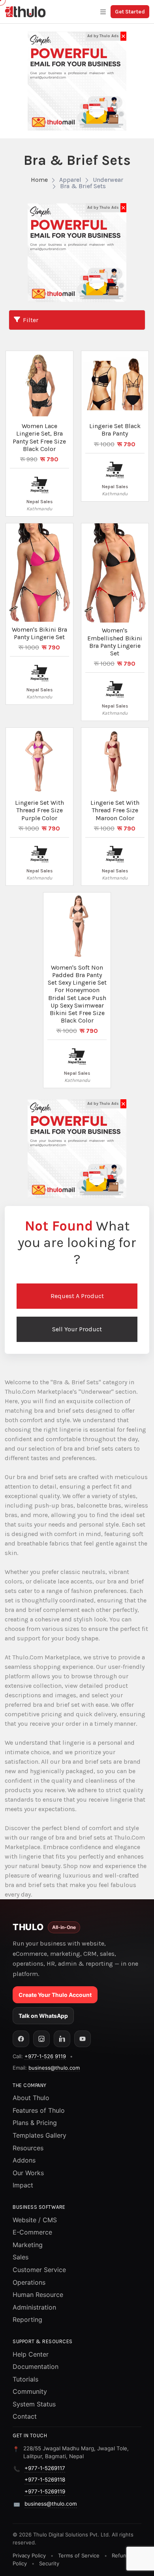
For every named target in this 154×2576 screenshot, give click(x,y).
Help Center (31, 2354)
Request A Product (77, 1296)
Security (49, 2563)
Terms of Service (79, 2555)
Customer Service (39, 2270)
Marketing (28, 2245)
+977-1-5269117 (45, 2468)
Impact (23, 2185)
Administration (34, 2307)
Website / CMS (35, 2220)
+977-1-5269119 (45, 2491)
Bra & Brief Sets (83, 186)
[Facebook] (21, 2039)
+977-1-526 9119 (45, 2056)
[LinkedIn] (62, 2039)
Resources (28, 2148)
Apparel (70, 180)
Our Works (28, 2173)
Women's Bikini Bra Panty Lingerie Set (39, 633)
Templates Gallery (39, 2135)
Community (30, 2391)
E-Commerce (32, 2232)
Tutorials (25, 2379)
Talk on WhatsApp (43, 2016)
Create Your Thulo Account (55, 1995)
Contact (25, 2416)
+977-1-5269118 (45, 2480)
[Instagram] (41, 2039)
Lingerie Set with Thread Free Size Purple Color (39, 810)
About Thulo (31, 2098)
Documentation (36, 2367)
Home (39, 180)
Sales (21, 2257)
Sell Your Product (77, 1329)
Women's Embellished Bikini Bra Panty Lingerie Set (115, 642)
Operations (29, 2282)
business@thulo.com (54, 2068)
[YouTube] (83, 2039)
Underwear (108, 180)
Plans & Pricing (35, 2123)
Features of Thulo (39, 2110)
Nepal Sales (39, 502)
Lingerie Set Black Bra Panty (115, 430)
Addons (24, 2160)
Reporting (27, 2319)
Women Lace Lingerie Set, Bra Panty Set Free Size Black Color (39, 437)
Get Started (130, 12)
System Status (34, 2404)
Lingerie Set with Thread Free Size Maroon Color (115, 810)
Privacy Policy (29, 2555)
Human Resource (38, 2295)
